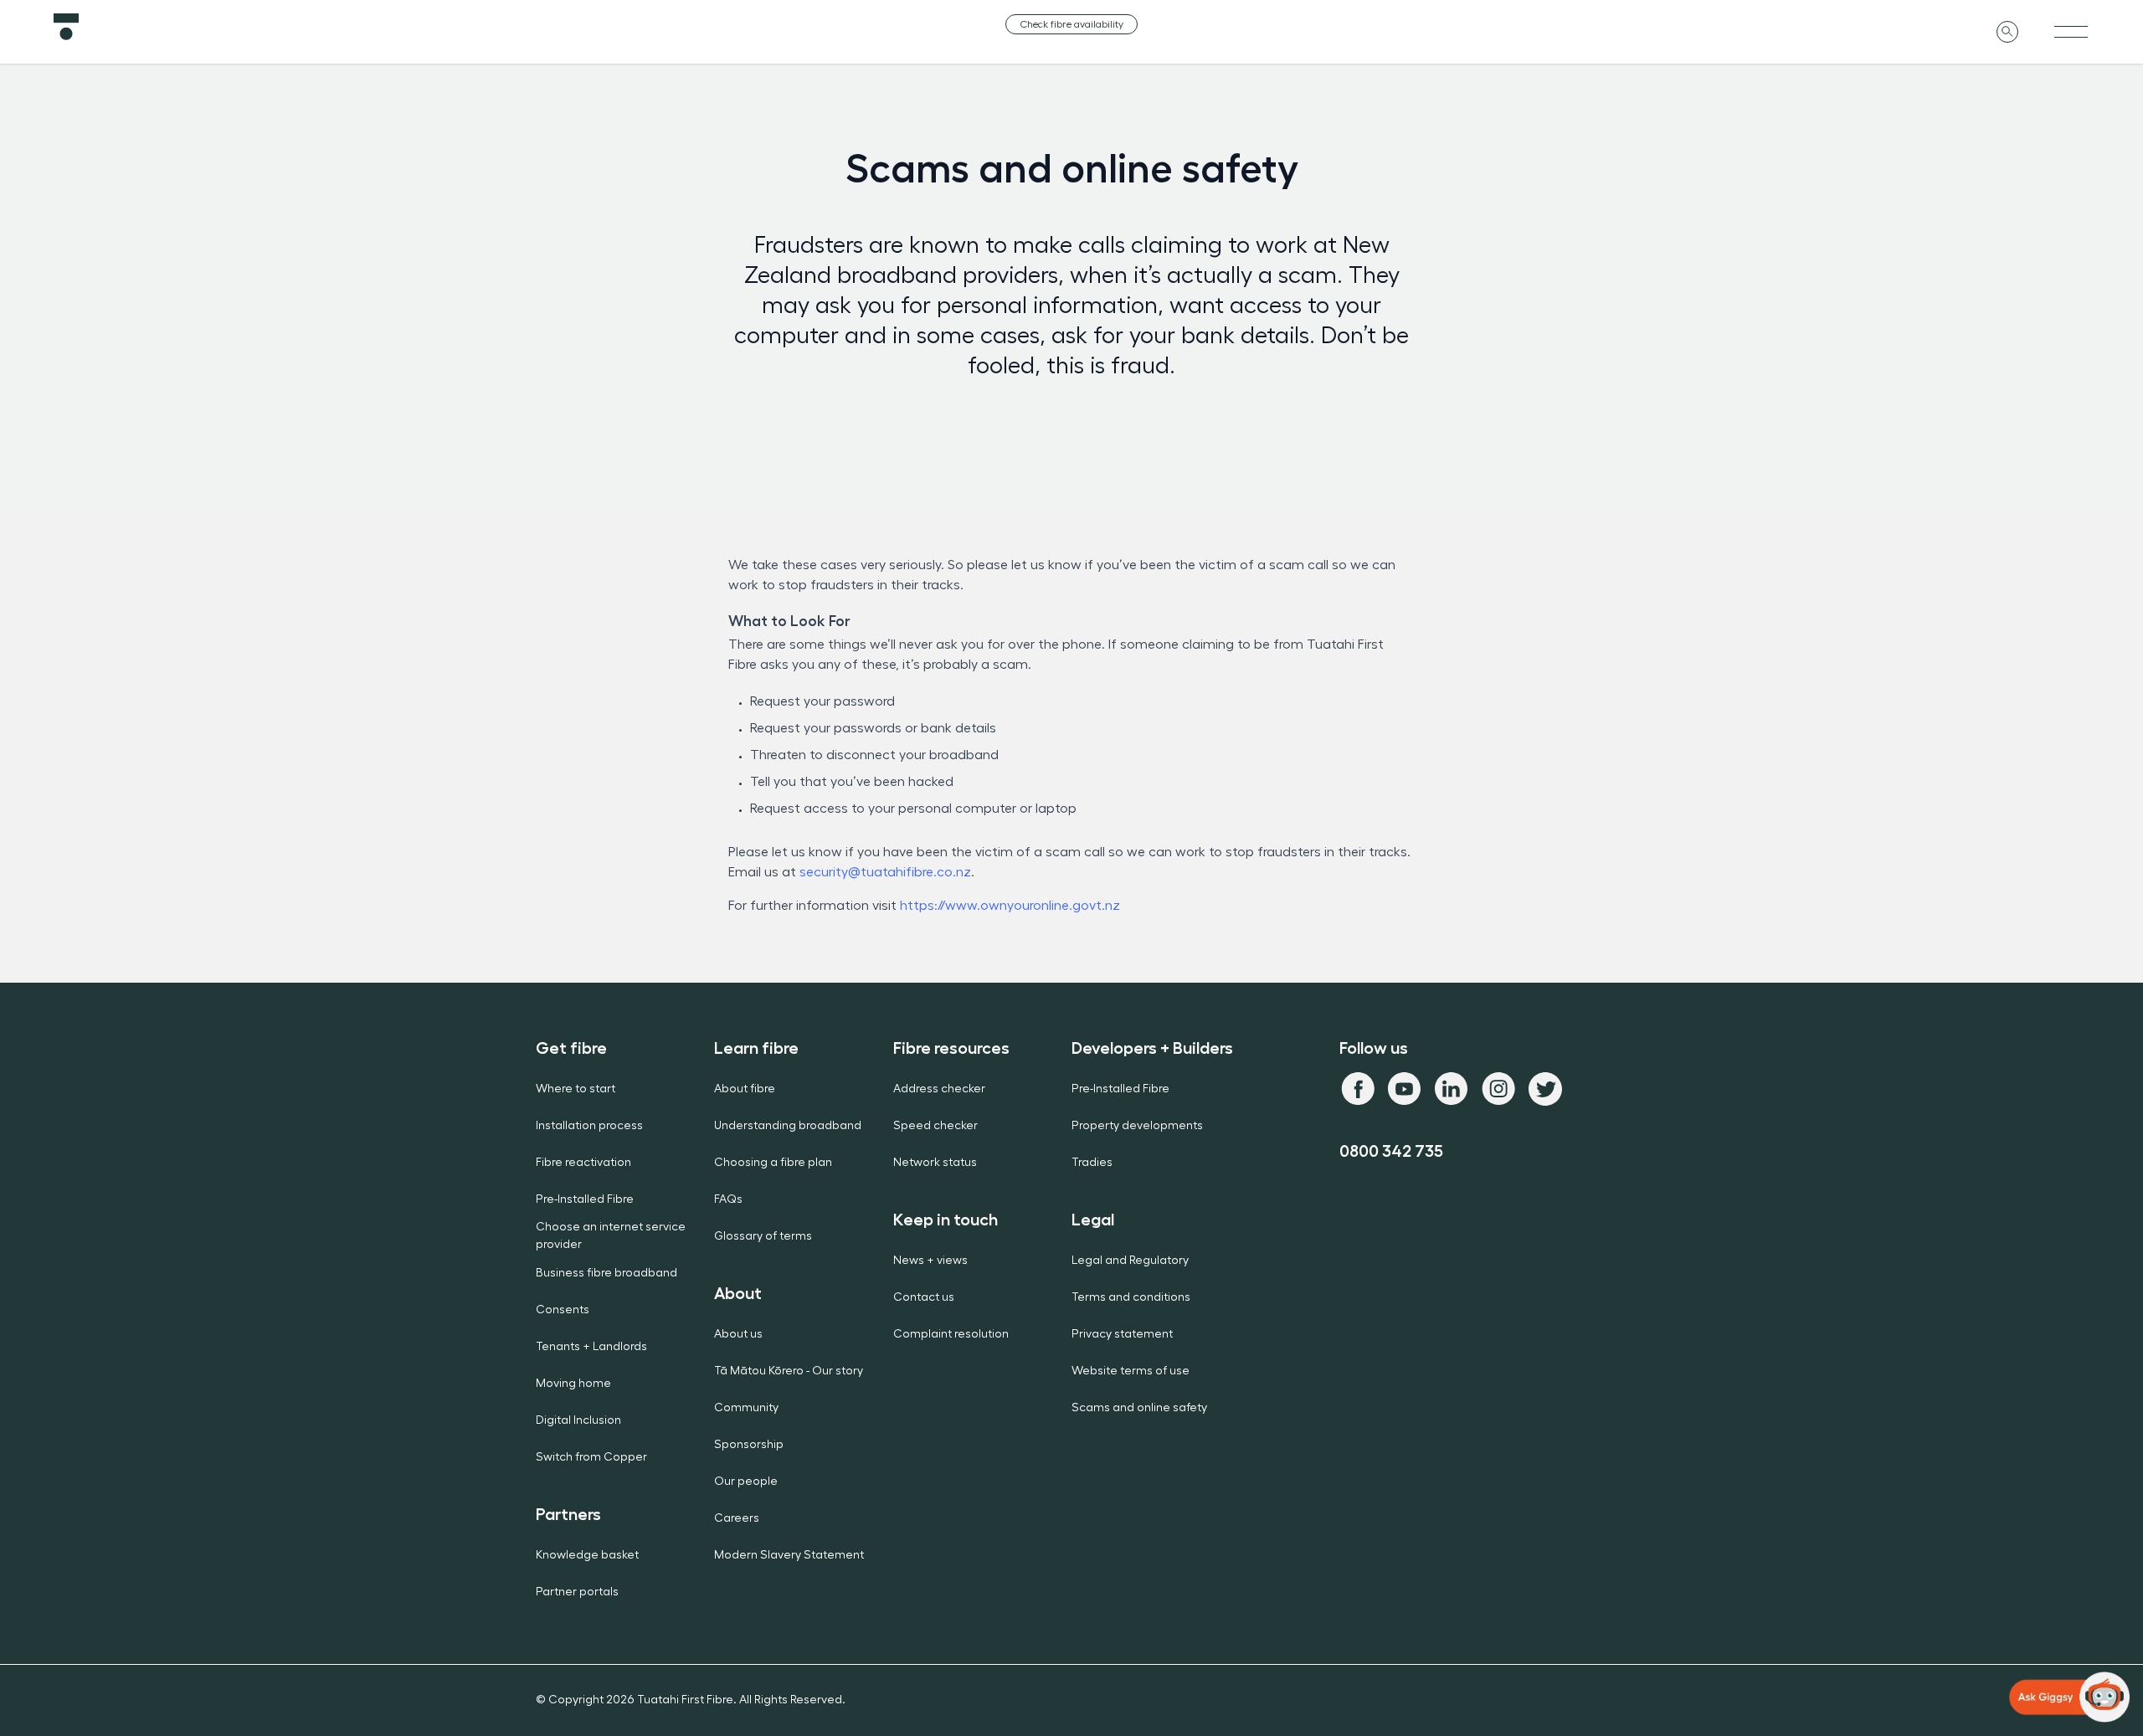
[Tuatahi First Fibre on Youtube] (1405, 1089)
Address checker (939, 1089)
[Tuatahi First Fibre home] (393, 27)
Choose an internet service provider (611, 1236)
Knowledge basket (587, 1555)
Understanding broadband (788, 1126)
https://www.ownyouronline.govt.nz (1010, 906)
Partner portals (577, 1592)
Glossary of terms (763, 1236)
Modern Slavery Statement (789, 1555)
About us (738, 1334)
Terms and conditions (1131, 1297)
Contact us (924, 1297)
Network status (935, 1163)
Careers (737, 1518)
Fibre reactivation (583, 1163)
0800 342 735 (1391, 1151)
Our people (746, 1482)
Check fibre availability (1071, 24)
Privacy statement (1122, 1334)
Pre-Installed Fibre (585, 1199)
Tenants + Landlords (591, 1347)
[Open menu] (2071, 32)
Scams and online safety (1139, 1408)
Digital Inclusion (578, 1420)
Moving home (573, 1384)
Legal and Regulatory (1130, 1261)
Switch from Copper (591, 1457)
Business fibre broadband (606, 1273)
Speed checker (935, 1126)
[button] (2069, 1697)
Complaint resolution (951, 1334)
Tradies (1092, 1163)
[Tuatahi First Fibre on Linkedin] (1452, 1089)
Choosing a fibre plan (773, 1163)
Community (746, 1408)
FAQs (728, 1199)
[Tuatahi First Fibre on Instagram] (1498, 1089)
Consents (563, 1310)
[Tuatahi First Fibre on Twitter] (1545, 1089)
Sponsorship (749, 1445)
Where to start (576, 1089)
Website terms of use (1131, 1371)
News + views (930, 1261)
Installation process (589, 1126)
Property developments (1137, 1126)
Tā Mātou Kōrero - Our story (789, 1371)
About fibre (745, 1089)
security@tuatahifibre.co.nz (885, 872)
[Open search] (2007, 32)
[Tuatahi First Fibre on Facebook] (1358, 1089)
